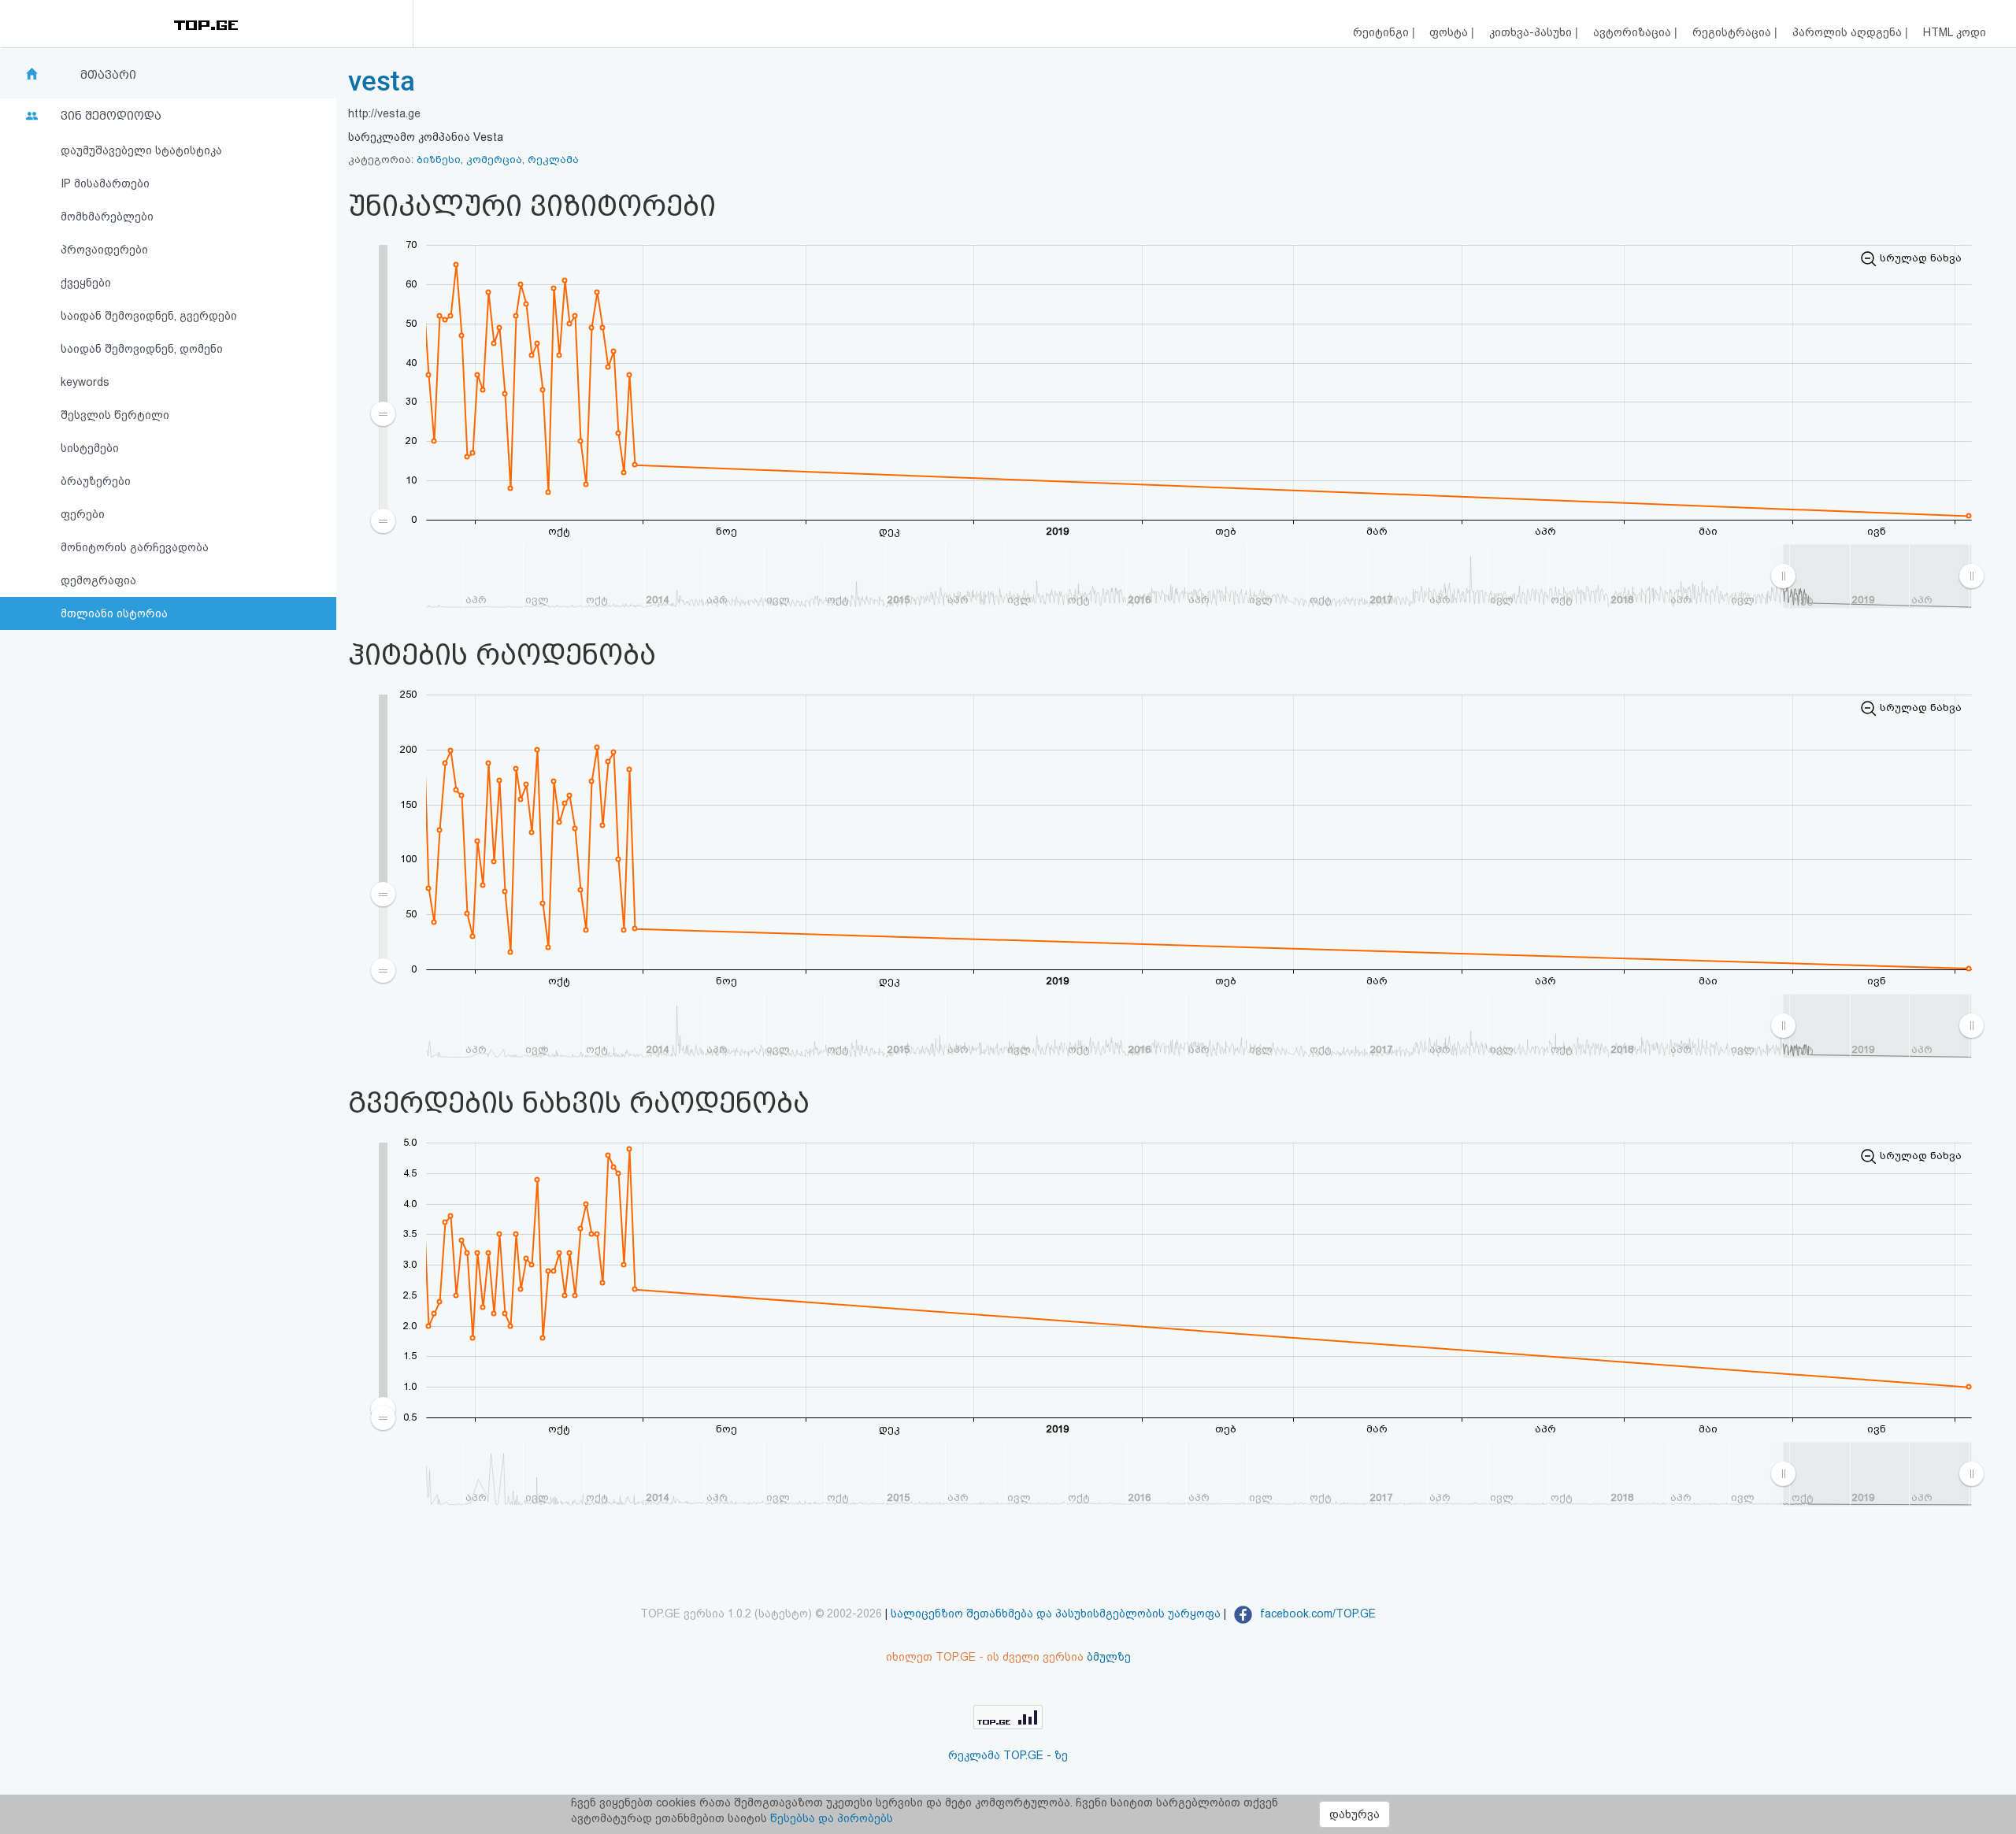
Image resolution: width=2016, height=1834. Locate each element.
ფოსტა (1450, 32)
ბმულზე (1109, 1657)
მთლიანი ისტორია (114, 613)
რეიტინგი (1382, 32)
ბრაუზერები (96, 481)
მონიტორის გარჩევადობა (135, 547)
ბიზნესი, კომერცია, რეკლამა (498, 159)
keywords (85, 382)
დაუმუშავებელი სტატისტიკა (141, 150)
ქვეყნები (86, 283)
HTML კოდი (1955, 32)
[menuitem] (1877, 576)
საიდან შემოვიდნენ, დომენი (142, 349)
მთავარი (108, 75)
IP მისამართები (105, 183)
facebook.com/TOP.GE (1316, 1614)
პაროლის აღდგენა (1849, 32)
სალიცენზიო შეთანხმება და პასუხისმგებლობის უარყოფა (1056, 1614)
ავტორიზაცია (1634, 32)
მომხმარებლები (107, 217)
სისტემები (90, 448)
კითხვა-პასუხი (1532, 32)
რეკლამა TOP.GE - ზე (1008, 1755)
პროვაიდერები (104, 250)
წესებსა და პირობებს (832, 1818)
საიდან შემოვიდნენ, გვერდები (149, 316)
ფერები (83, 514)
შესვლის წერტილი (115, 415)
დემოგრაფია (98, 580)
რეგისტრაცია (1733, 32)
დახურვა (1354, 1814)
